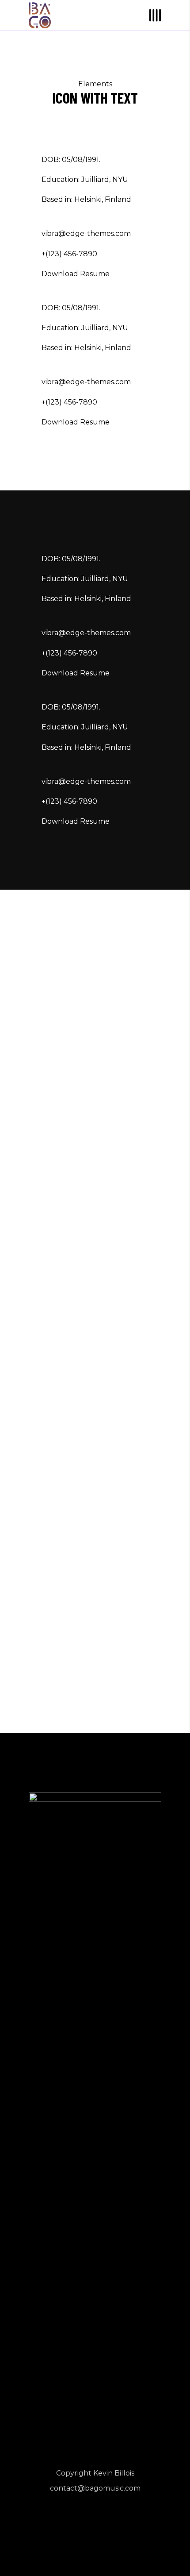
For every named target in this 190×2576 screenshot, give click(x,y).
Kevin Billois (114, 2473)
